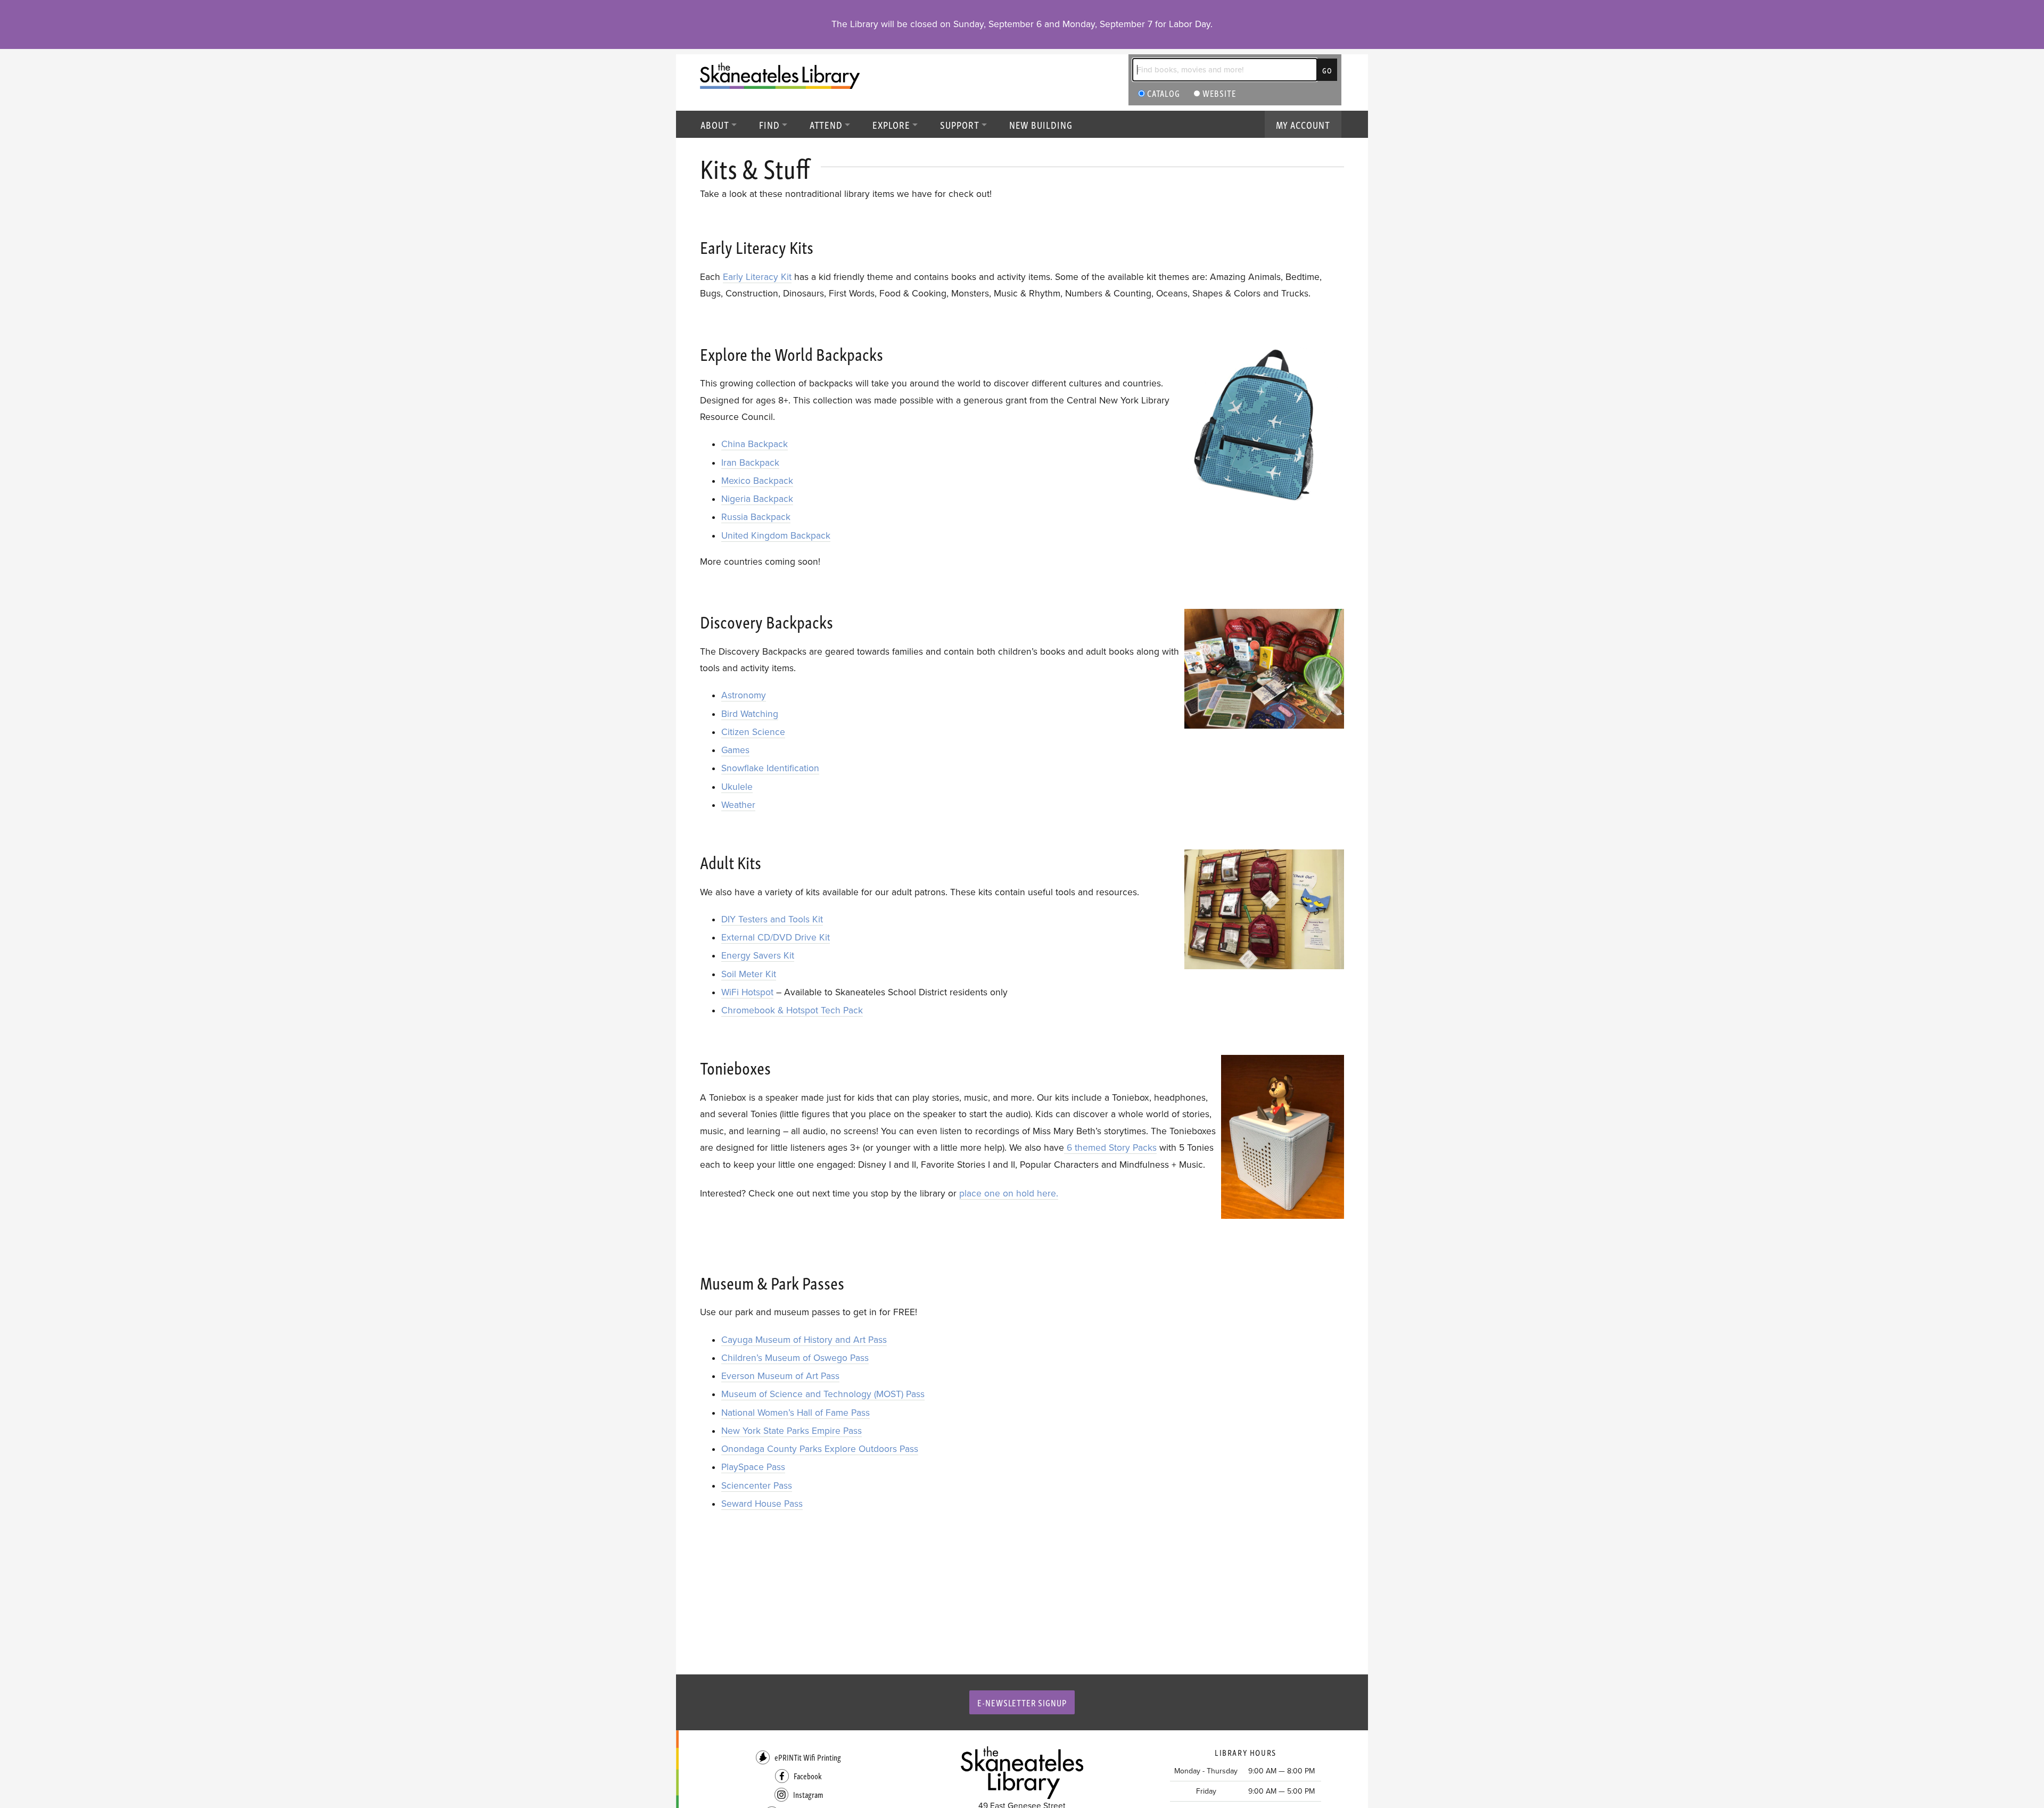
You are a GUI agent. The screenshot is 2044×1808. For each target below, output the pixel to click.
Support (960, 124)
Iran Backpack (750, 463)
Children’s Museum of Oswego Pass (795, 1358)
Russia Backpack (756, 517)
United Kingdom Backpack (776, 536)
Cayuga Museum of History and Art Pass (804, 1340)
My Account (1303, 124)
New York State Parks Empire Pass (792, 1431)
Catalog (1163, 93)
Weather (738, 805)
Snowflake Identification (770, 768)
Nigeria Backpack (757, 499)
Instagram (808, 1794)
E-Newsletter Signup (1022, 1702)
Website (1218, 93)
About (715, 124)
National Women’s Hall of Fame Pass (796, 1413)
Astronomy (744, 695)
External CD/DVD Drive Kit (776, 938)
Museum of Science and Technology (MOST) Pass (823, 1394)
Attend (826, 124)
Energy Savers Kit (758, 956)
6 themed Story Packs (1110, 1148)
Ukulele (737, 787)
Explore (891, 124)
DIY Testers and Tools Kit (772, 919)
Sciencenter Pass (757, 1486)
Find (769, 124)
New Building (1041, 124)
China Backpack (755, 444)
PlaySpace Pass (753, 1467)
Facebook (808, 1776)
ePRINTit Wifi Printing (808, 1757)
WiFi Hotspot (747, 992)
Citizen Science (753, 732)
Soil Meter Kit (749, 974)
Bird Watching (750, 714)
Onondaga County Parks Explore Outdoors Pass (820, 1449)
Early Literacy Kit (757, 277)
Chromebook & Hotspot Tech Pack (792, 1010)
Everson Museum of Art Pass (780, 1376)
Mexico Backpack (757, 481)
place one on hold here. (1009, 1194)
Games (735, 750)
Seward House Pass (762, 1504)
